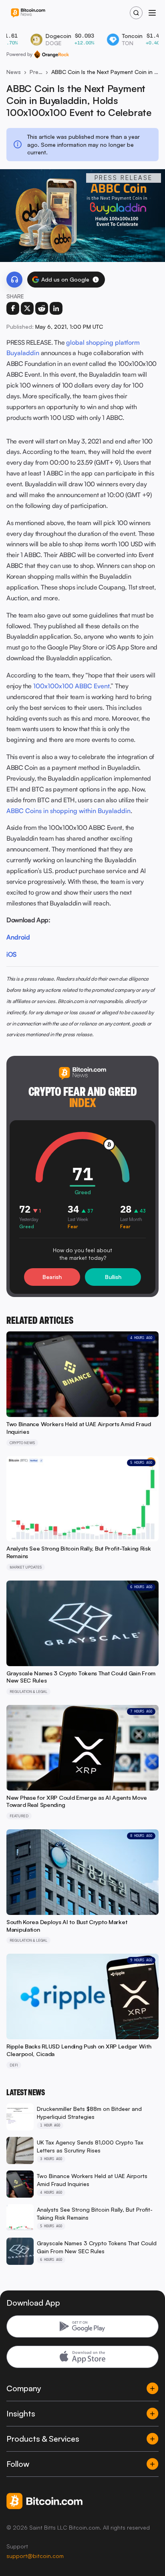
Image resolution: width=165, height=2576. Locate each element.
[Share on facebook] (13, 308)
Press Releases (36, 72)
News (14, 72)
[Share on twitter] (27, 308)
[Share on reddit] (42, 308)
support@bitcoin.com (35, 2556)
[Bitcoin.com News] (28, 13)
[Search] (136, 13)
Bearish (52, 1277)
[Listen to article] (14, 280)
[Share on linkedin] (56, 308)
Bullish (113, 1277)
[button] (96, 280)
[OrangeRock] (51, 54)
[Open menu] (152, 13)
